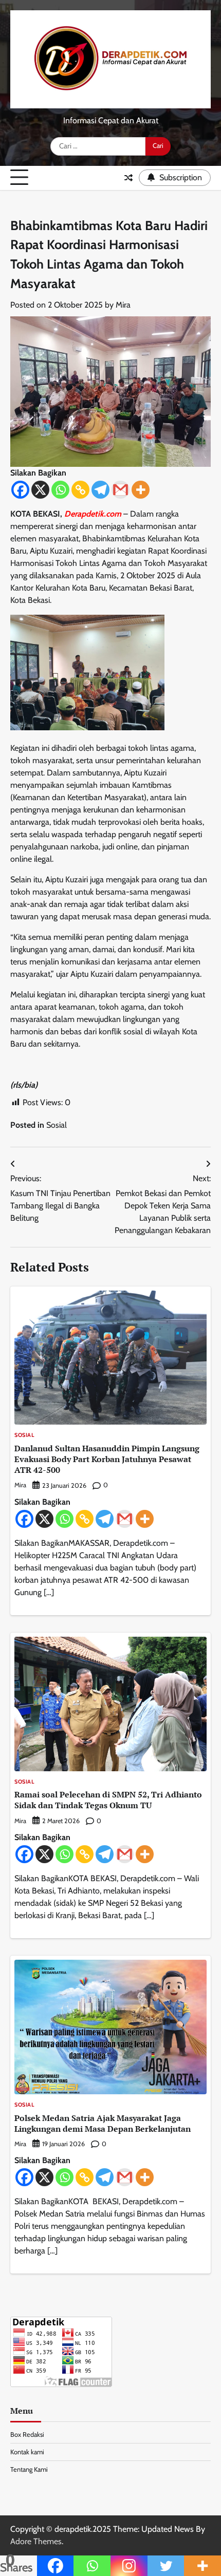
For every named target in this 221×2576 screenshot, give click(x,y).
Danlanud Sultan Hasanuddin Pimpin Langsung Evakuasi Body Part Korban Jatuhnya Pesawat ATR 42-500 (107, 1459)
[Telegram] (100, 490)
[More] (141, 490)
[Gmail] (121, 490)
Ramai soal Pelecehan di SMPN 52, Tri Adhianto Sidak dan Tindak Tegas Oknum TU (108, 1800)
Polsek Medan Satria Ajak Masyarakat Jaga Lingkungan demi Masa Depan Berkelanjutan (103, 2123)
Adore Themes (36, 2541)
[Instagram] (129, 2566)
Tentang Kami (29, 2469)
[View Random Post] (128, 178)
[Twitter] (166, 2566)
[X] (40, 490)
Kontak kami (27, 2452)
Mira (123, 305)
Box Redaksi (27, 2435)
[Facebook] (20, 490)
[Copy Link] (80, 490)
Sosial (57, 1125)
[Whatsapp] (60, 490)
